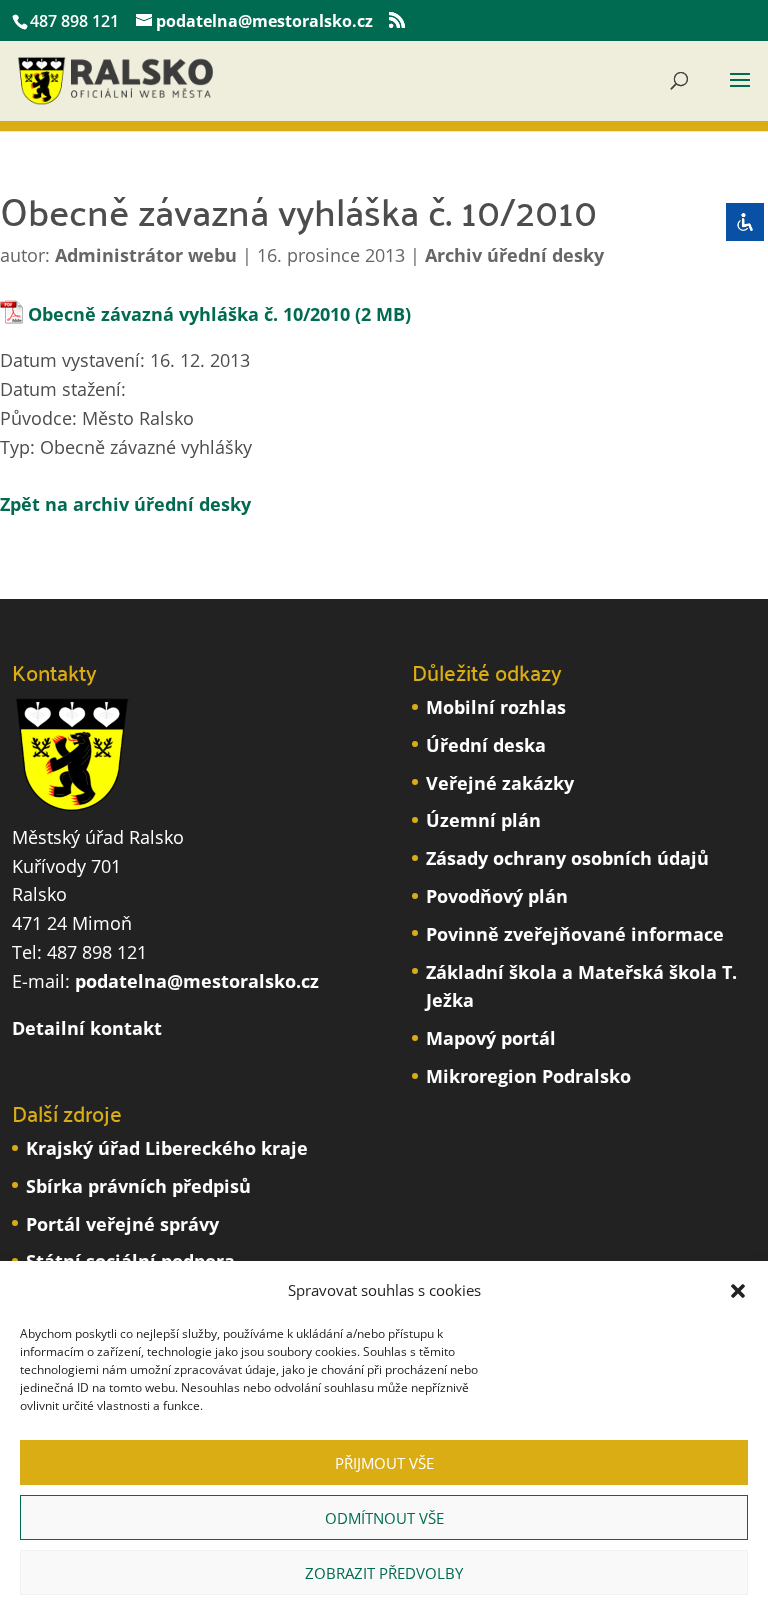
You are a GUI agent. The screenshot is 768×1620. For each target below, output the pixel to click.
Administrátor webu (146, 255)
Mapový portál (491, 1038)
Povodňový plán (497, 896)
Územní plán (483, 820)
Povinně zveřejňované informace (575, 934)
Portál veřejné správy (122, 1224)
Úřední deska (486, 745)
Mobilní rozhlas (496, 707)
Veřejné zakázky (500, 783)
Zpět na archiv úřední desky (125, 504)
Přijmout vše (384, 1463)
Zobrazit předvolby (384, 1573)
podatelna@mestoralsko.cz (197, 981)
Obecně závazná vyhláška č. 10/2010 (189, 314)
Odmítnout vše (384, 1518)
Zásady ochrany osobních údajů (567, 858)
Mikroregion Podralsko (528, 1076)
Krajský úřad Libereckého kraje (167, 1148)
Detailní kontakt (87, 1028)
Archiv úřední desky (514, 255)
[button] (738, 1291)
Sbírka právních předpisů (138, 1186)
